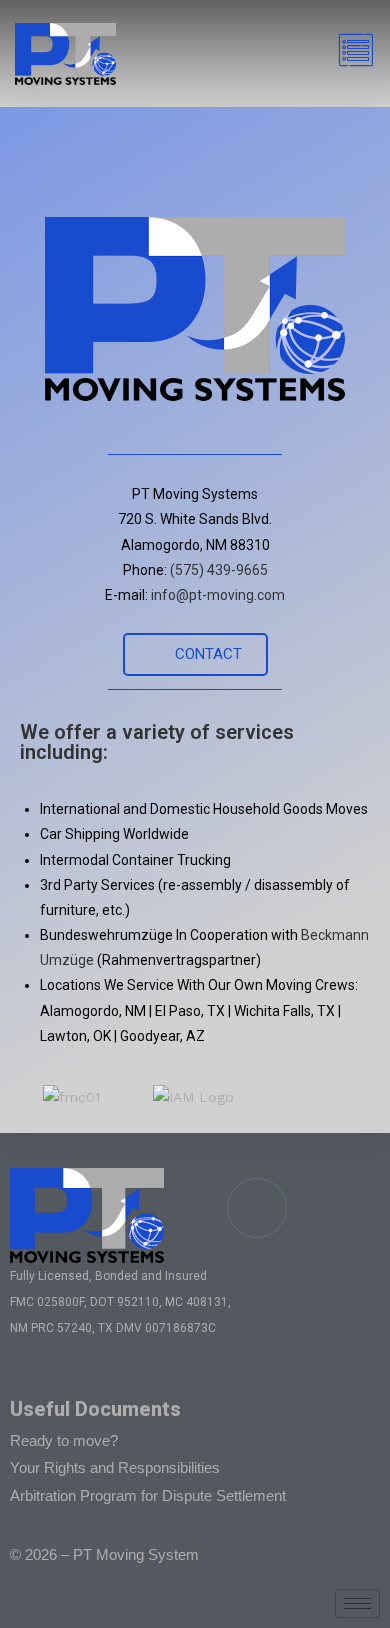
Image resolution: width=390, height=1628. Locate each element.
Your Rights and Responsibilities (115, 1467)
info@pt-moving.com (218, 595)
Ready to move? (64, 1440)
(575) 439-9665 (219, 570)
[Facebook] (257, 1208)
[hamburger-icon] (352, 53)
